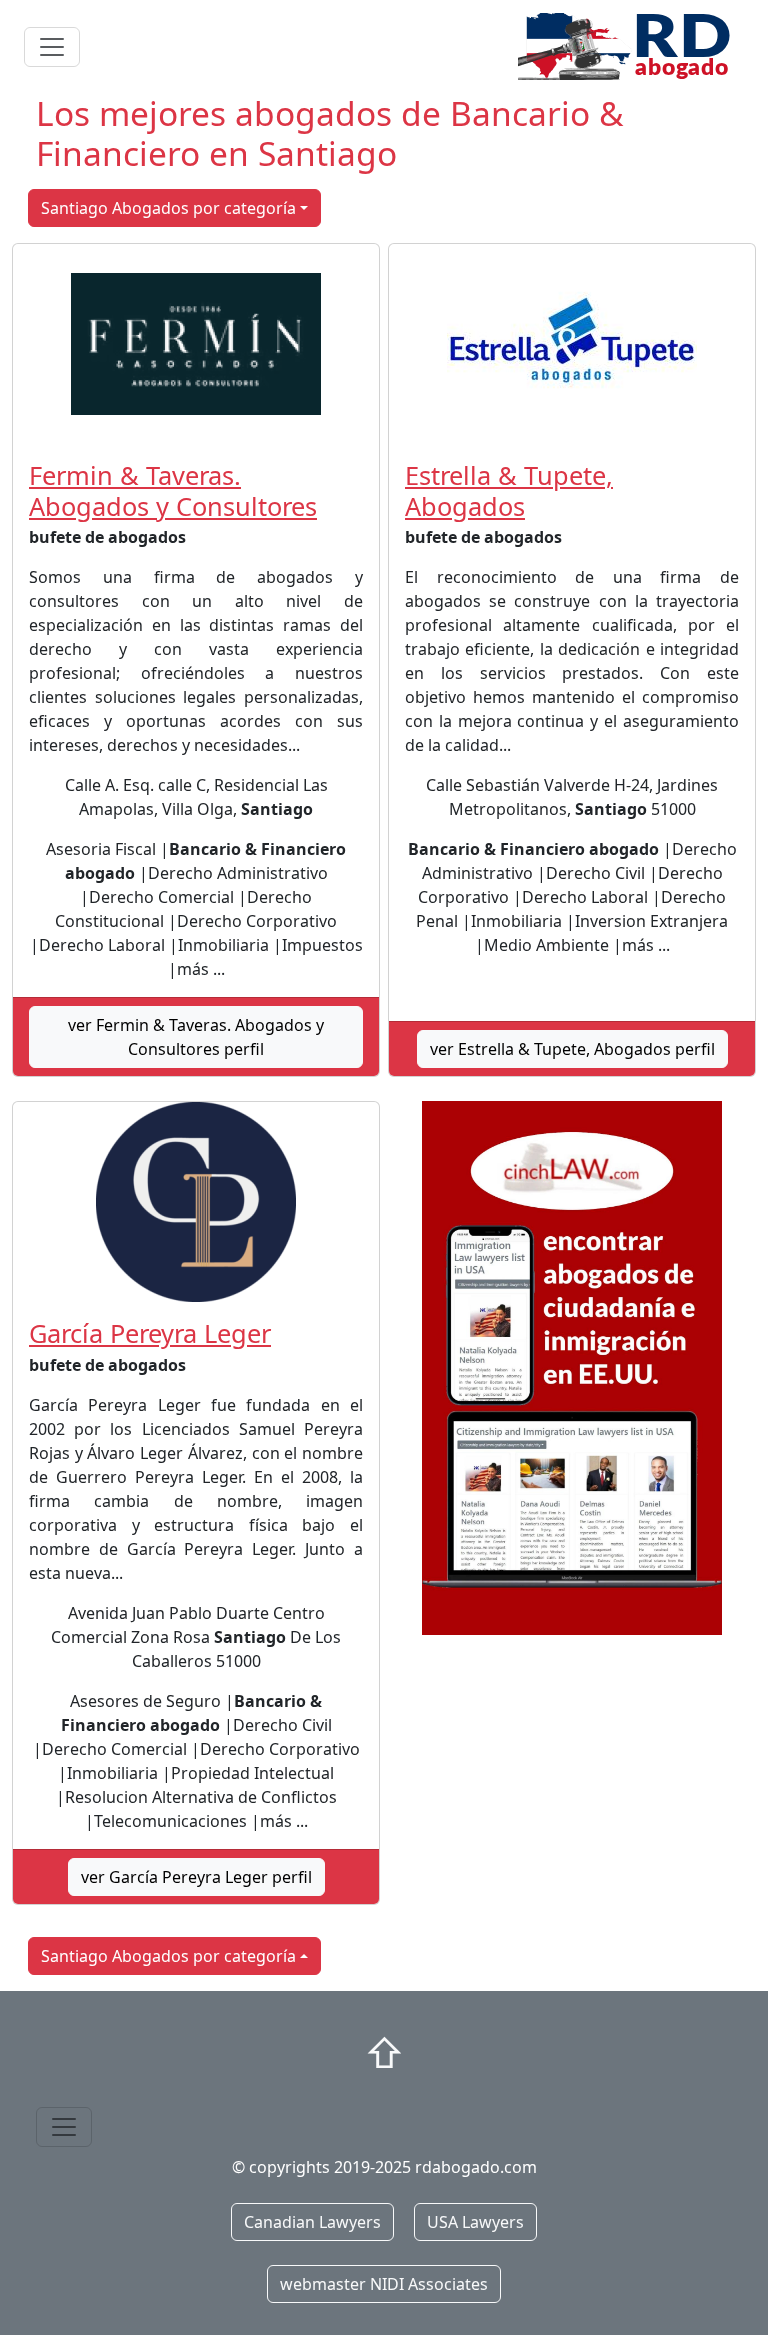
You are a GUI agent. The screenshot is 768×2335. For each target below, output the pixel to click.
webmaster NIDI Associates (384, 2284)
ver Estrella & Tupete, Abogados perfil (572, 1049)
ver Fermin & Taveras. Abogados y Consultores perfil (196, 1037)
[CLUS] (572, 1367)
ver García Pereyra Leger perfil (196, 1877)
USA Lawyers (475, 2222)
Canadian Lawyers (312, 2222)
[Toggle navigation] (52, 47)
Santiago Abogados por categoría (168, 208)
